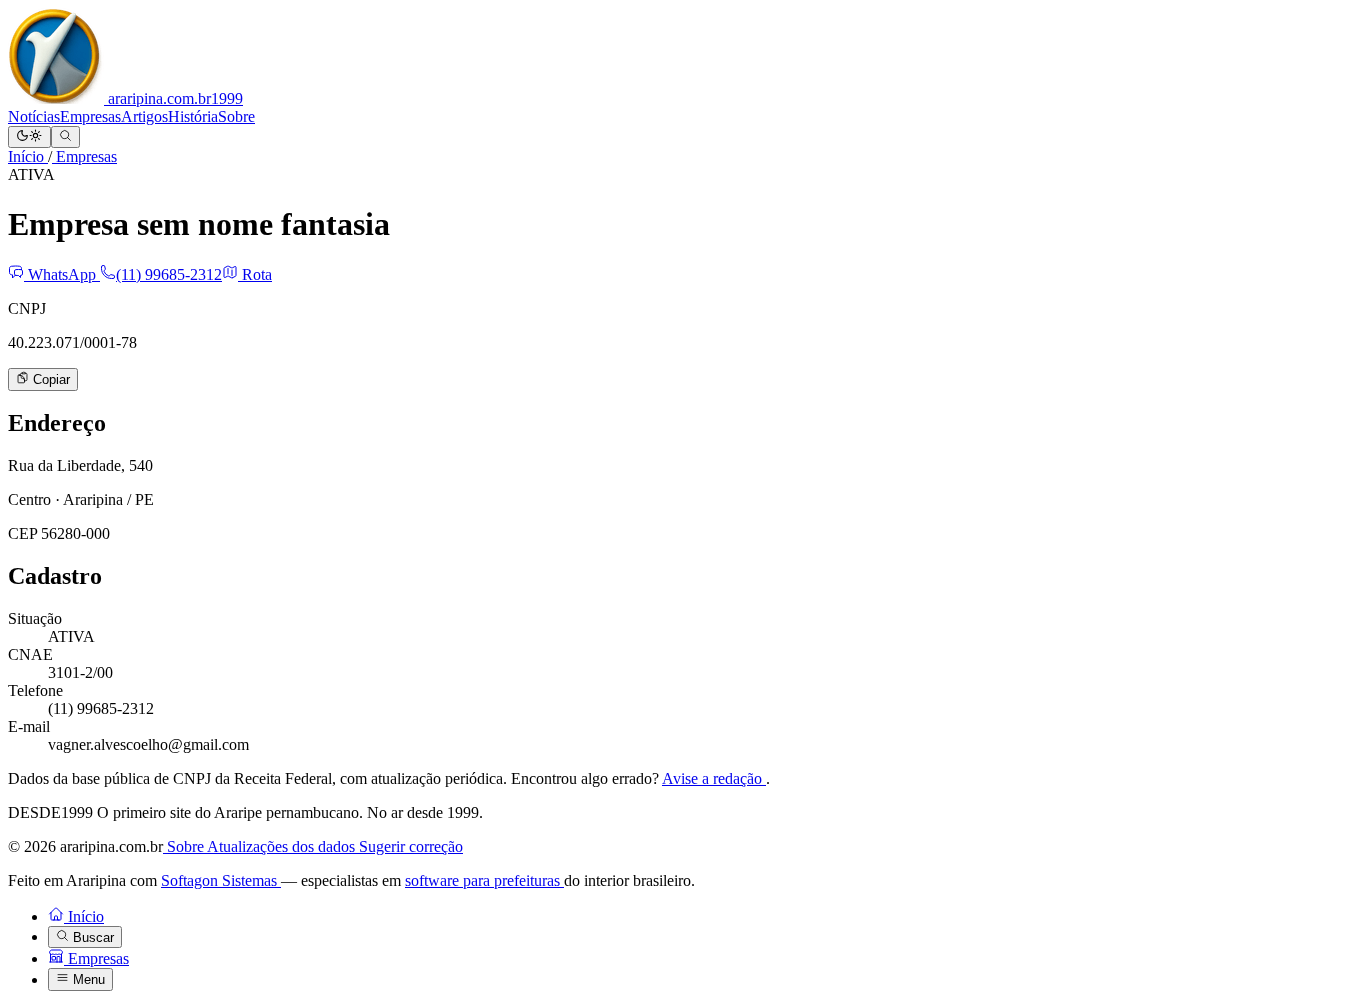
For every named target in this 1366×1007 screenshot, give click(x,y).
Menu (87, 980)
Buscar (91, 937)
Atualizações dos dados (283, 846)
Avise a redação (714, 778)
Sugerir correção (411, 846)
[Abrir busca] (65, 137)
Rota (255, 274)
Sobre (236, 116)
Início (28, 156)
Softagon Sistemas (221, 880)
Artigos (144, 116)
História (193, 116)
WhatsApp (62, 274)
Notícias (34, 116)
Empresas (90, 116)
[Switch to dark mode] (29, 137)
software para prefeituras (484, 880)
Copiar (49, 380)
